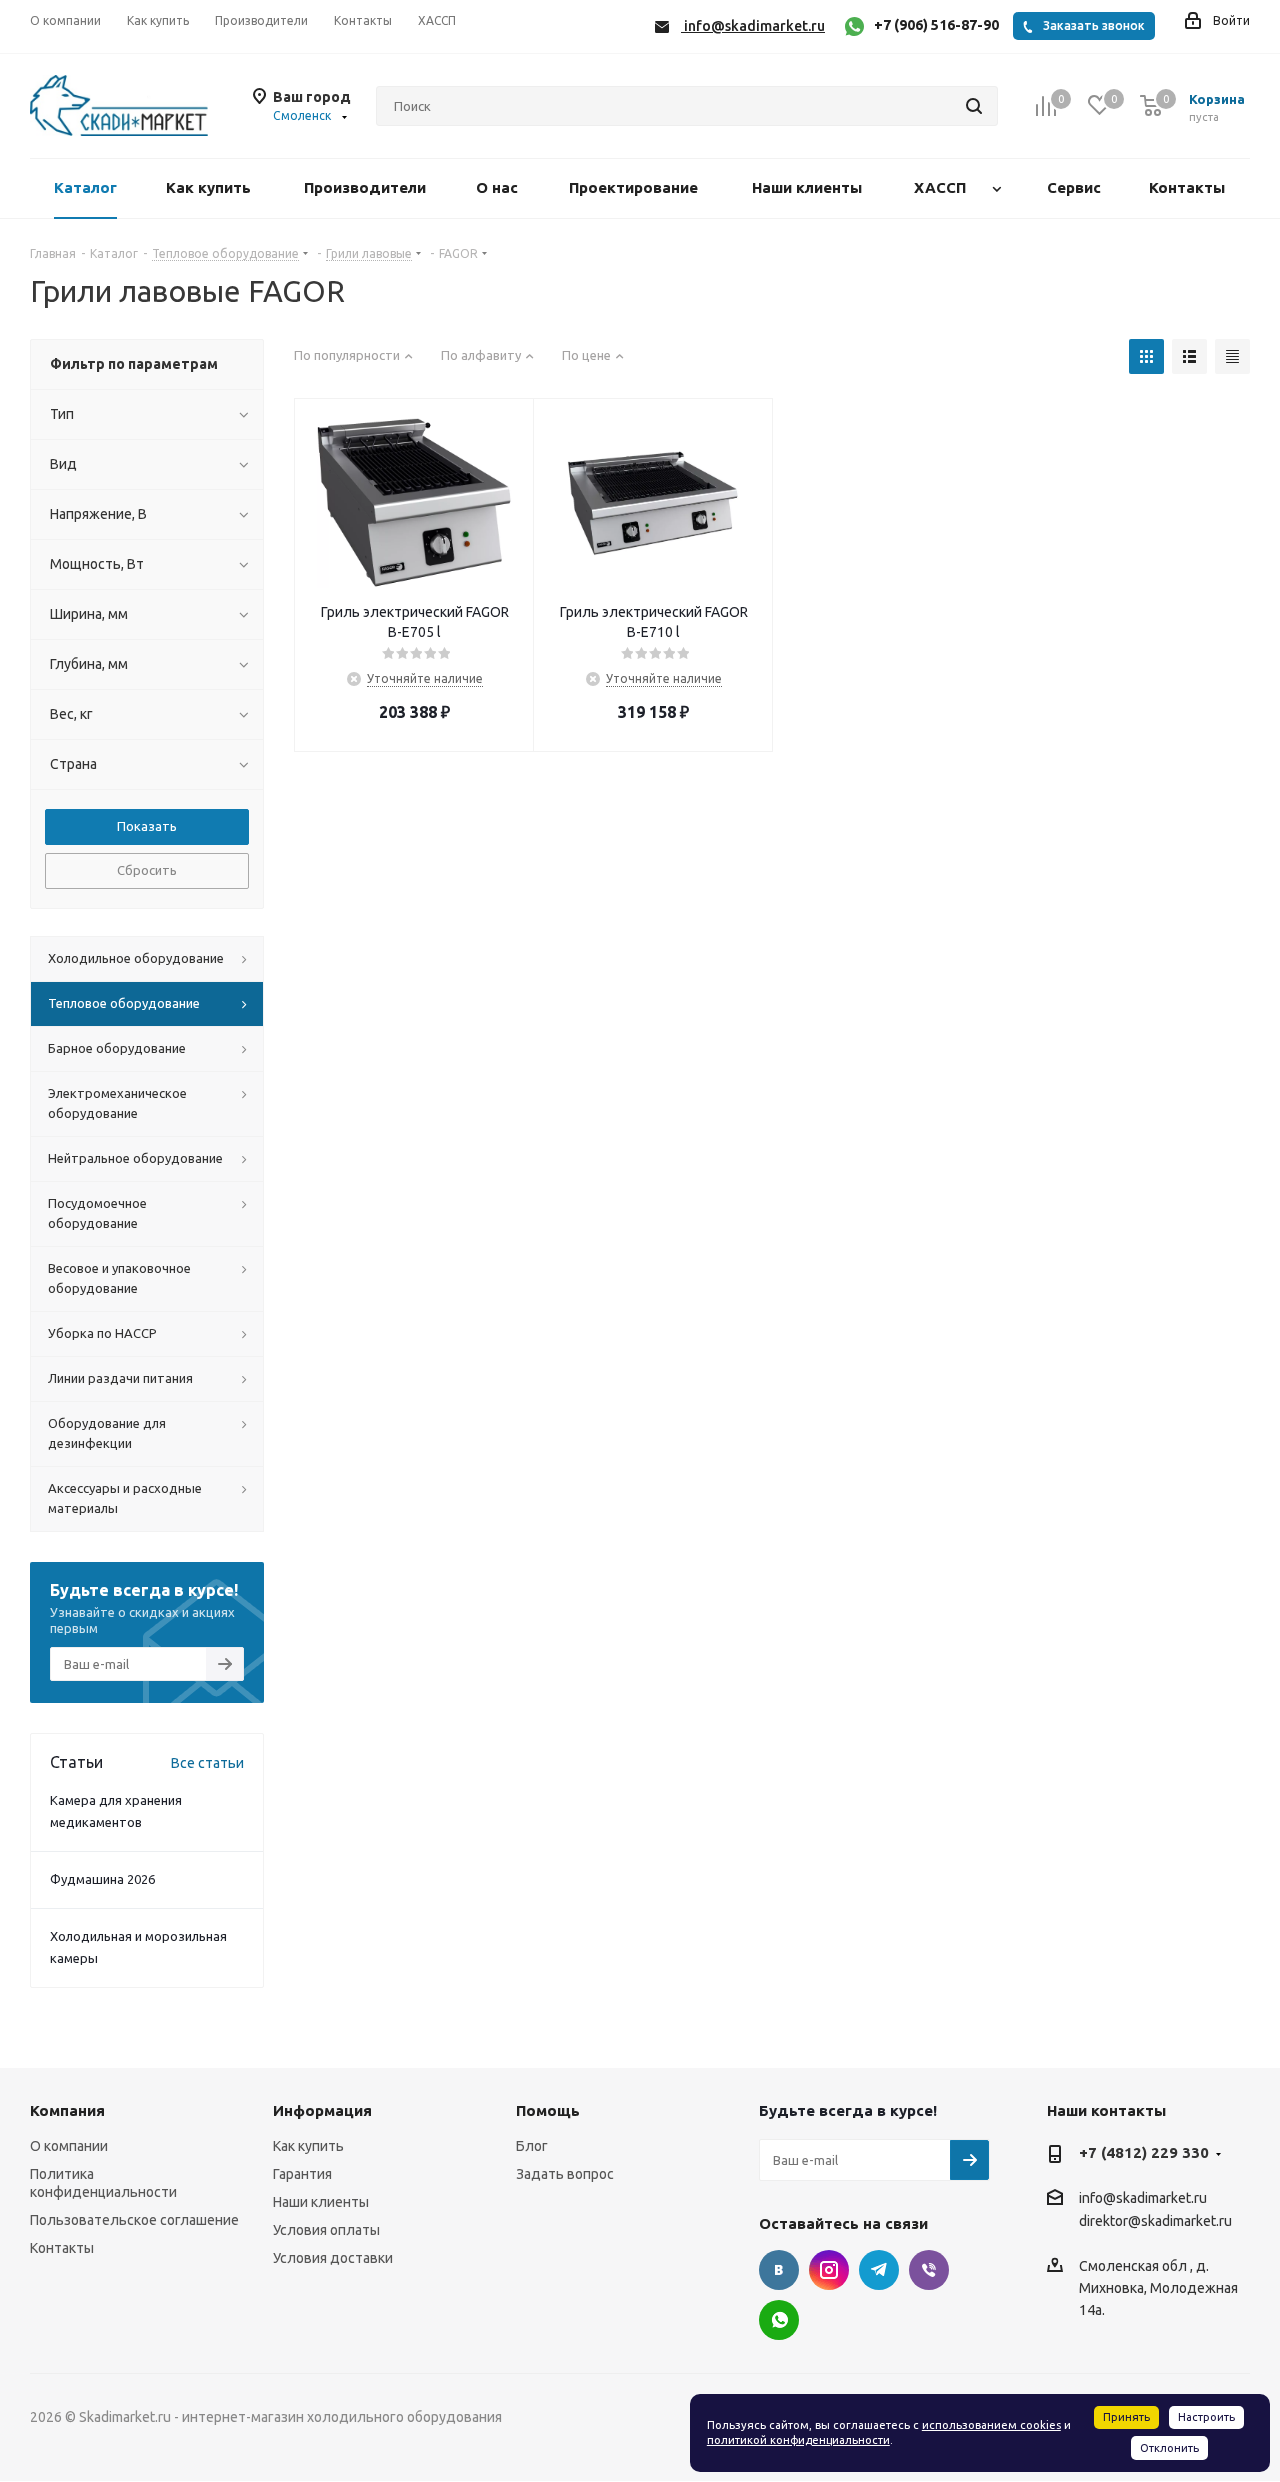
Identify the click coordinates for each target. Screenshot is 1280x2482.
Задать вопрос (565, 2174)
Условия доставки (333, 2258)
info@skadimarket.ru (1143, 2198)
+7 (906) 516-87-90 (936, 25)
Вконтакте (779, 2270)
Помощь (548, 2110)
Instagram (829, 2270)
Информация (322, 2110)
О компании (69, 2146)
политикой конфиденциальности (798, 2440)
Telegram (879, 2270)
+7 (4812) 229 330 (1144, 2152)
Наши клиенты (321, 2202)
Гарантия (302, 2174)
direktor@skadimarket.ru (1155, 2222)
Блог (532, 2146)
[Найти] (974, 106)
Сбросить (147, 870)
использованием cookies (991, 2425)
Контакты (62, 2248)
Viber (929, 2270)
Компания (67, 2110)
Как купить (308, 2146)
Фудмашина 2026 (102, 1879)
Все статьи (207, 1763)
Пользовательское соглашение (134, 2220)
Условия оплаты (326, 2230)
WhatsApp (779, 2320)
